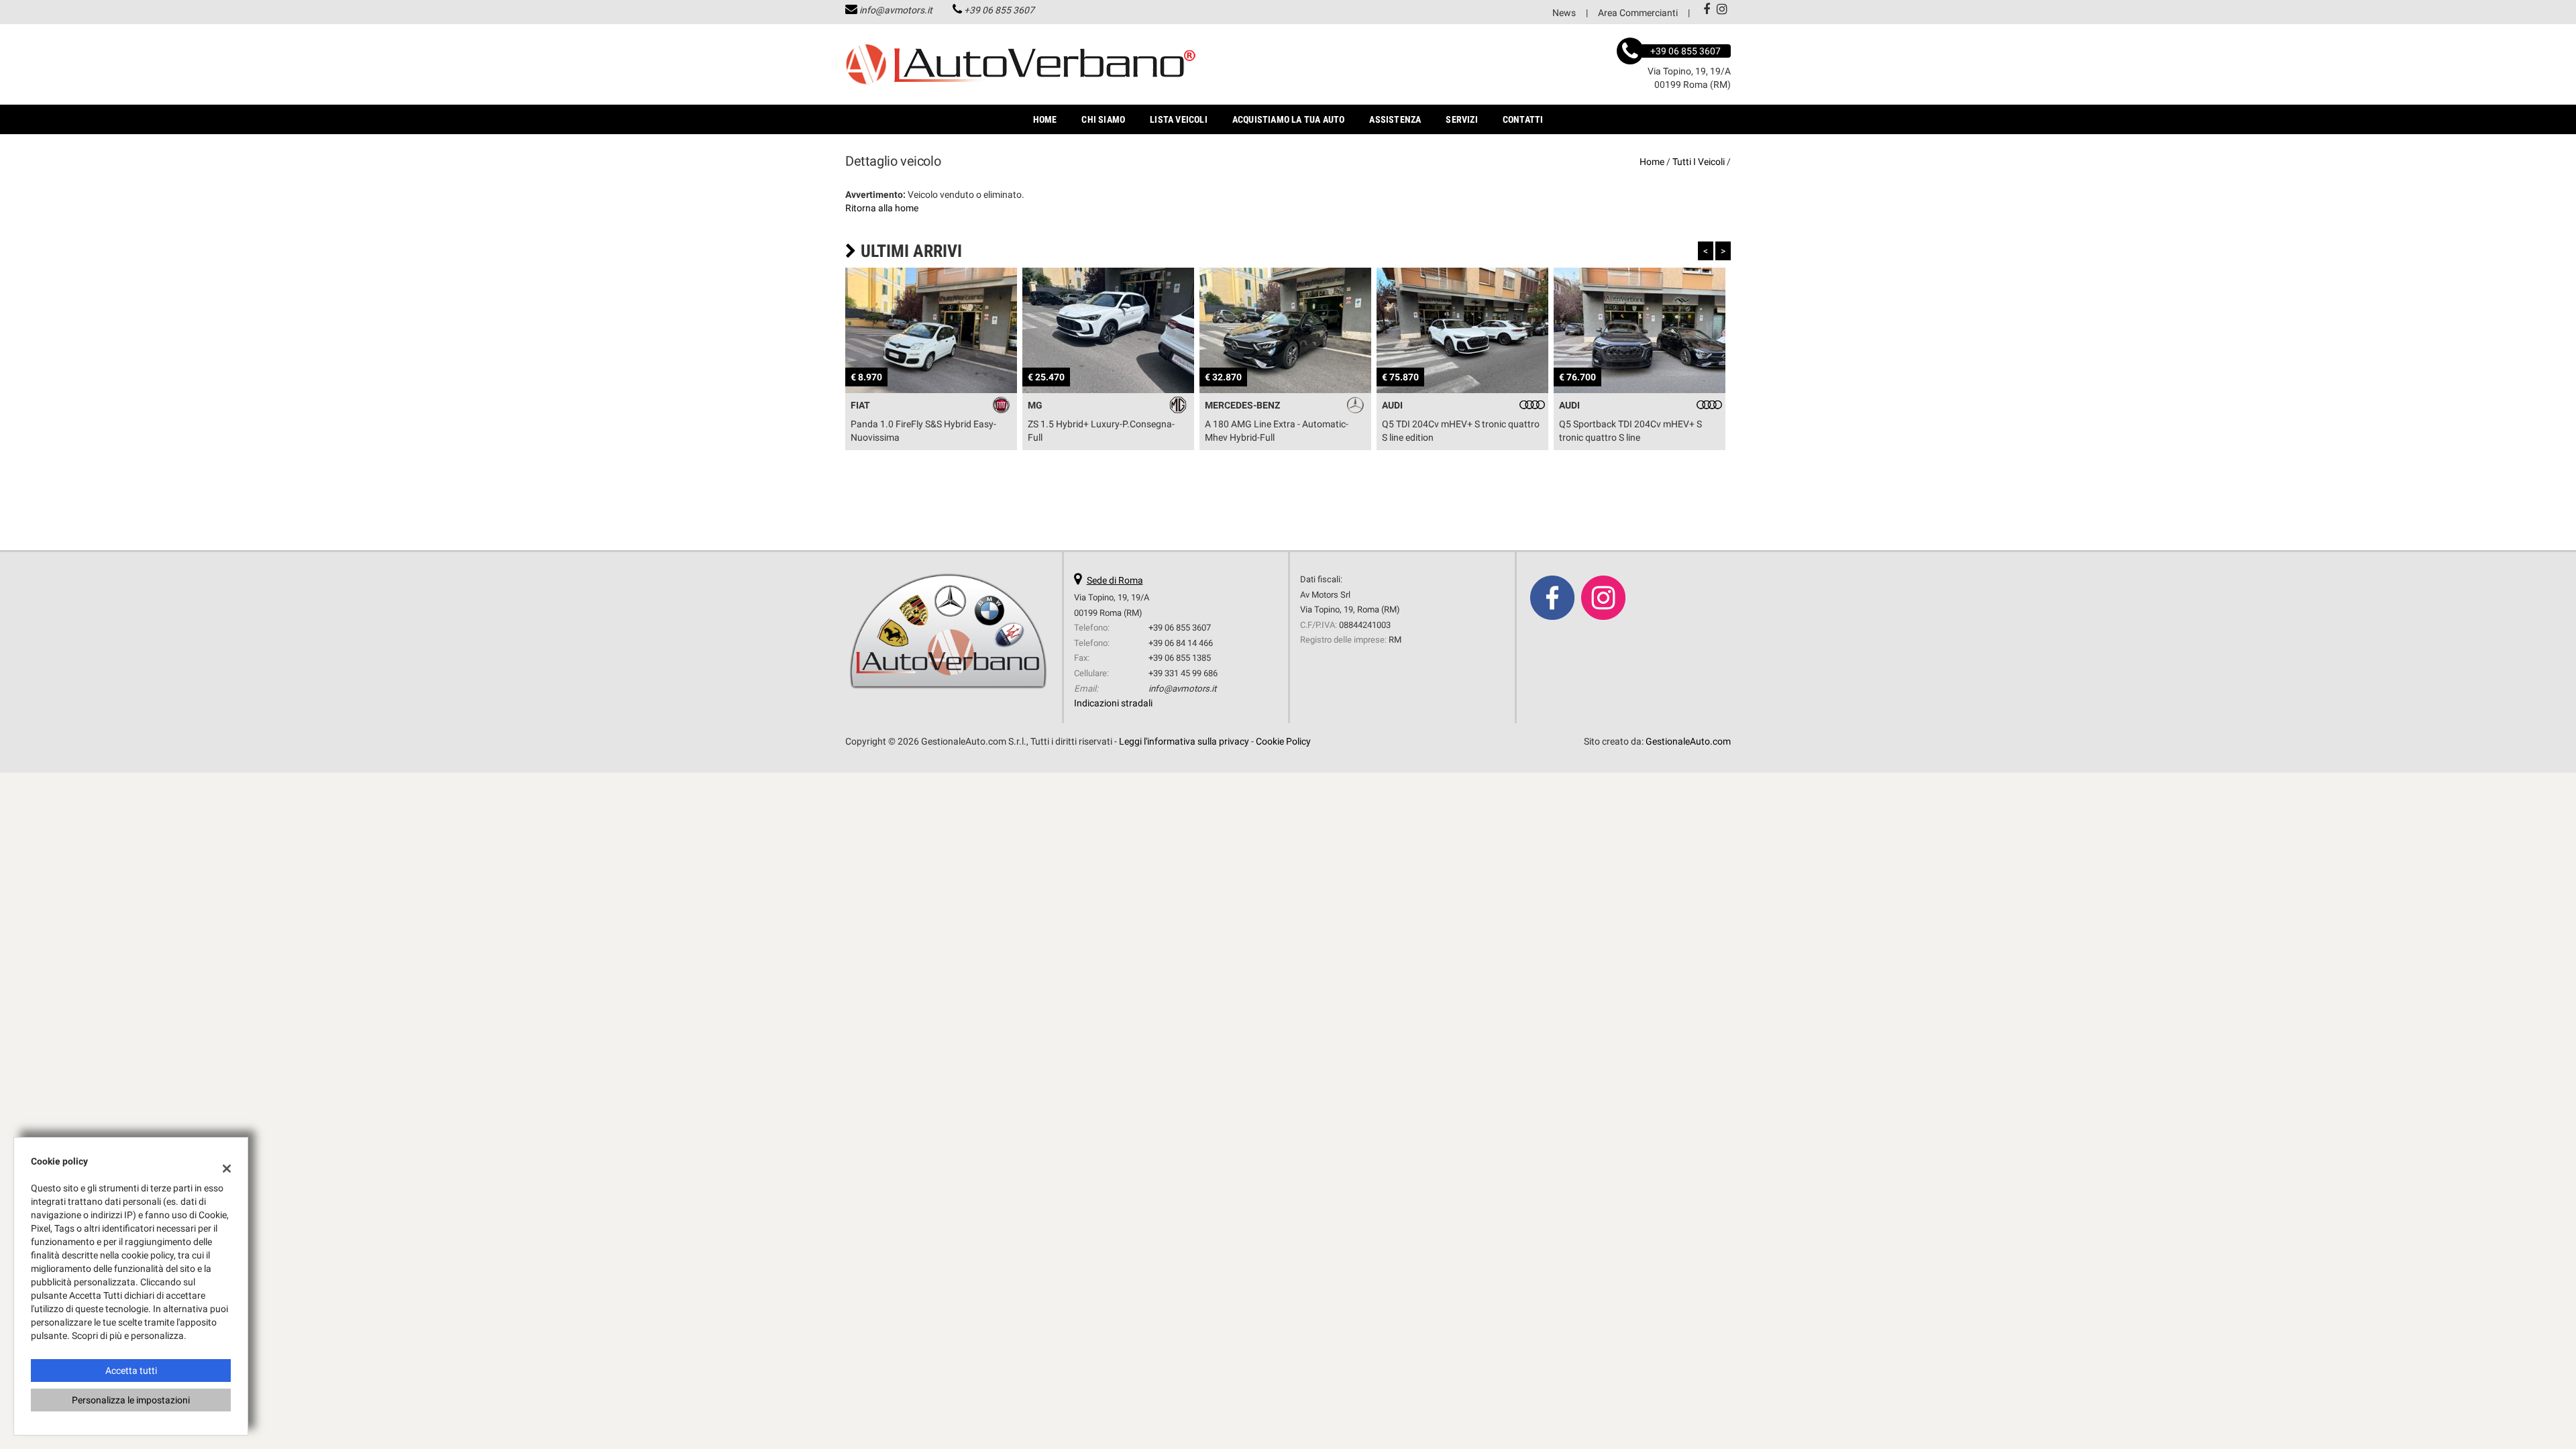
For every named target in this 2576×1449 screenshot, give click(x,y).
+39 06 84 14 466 (1181, 643)
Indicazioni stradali (1113, 703)
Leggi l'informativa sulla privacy (1184, 741)
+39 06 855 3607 (999, 10)
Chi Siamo (1103, 119)
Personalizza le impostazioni (131, 1400)
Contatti (1523, 119)
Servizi (1461, 119)
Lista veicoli (1179, 119)
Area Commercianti (1638, 13)
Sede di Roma (1115, 580)
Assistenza (1395, 119)
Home (1045, 119)
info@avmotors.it (896, 10)
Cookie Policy (1283, 741)
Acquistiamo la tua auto (1289, 119)
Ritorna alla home (882, 208)
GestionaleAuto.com (1688, 741)
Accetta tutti (131, 1371)
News (1564, 13)
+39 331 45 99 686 (1183, 673)
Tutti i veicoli (1699, 162)
